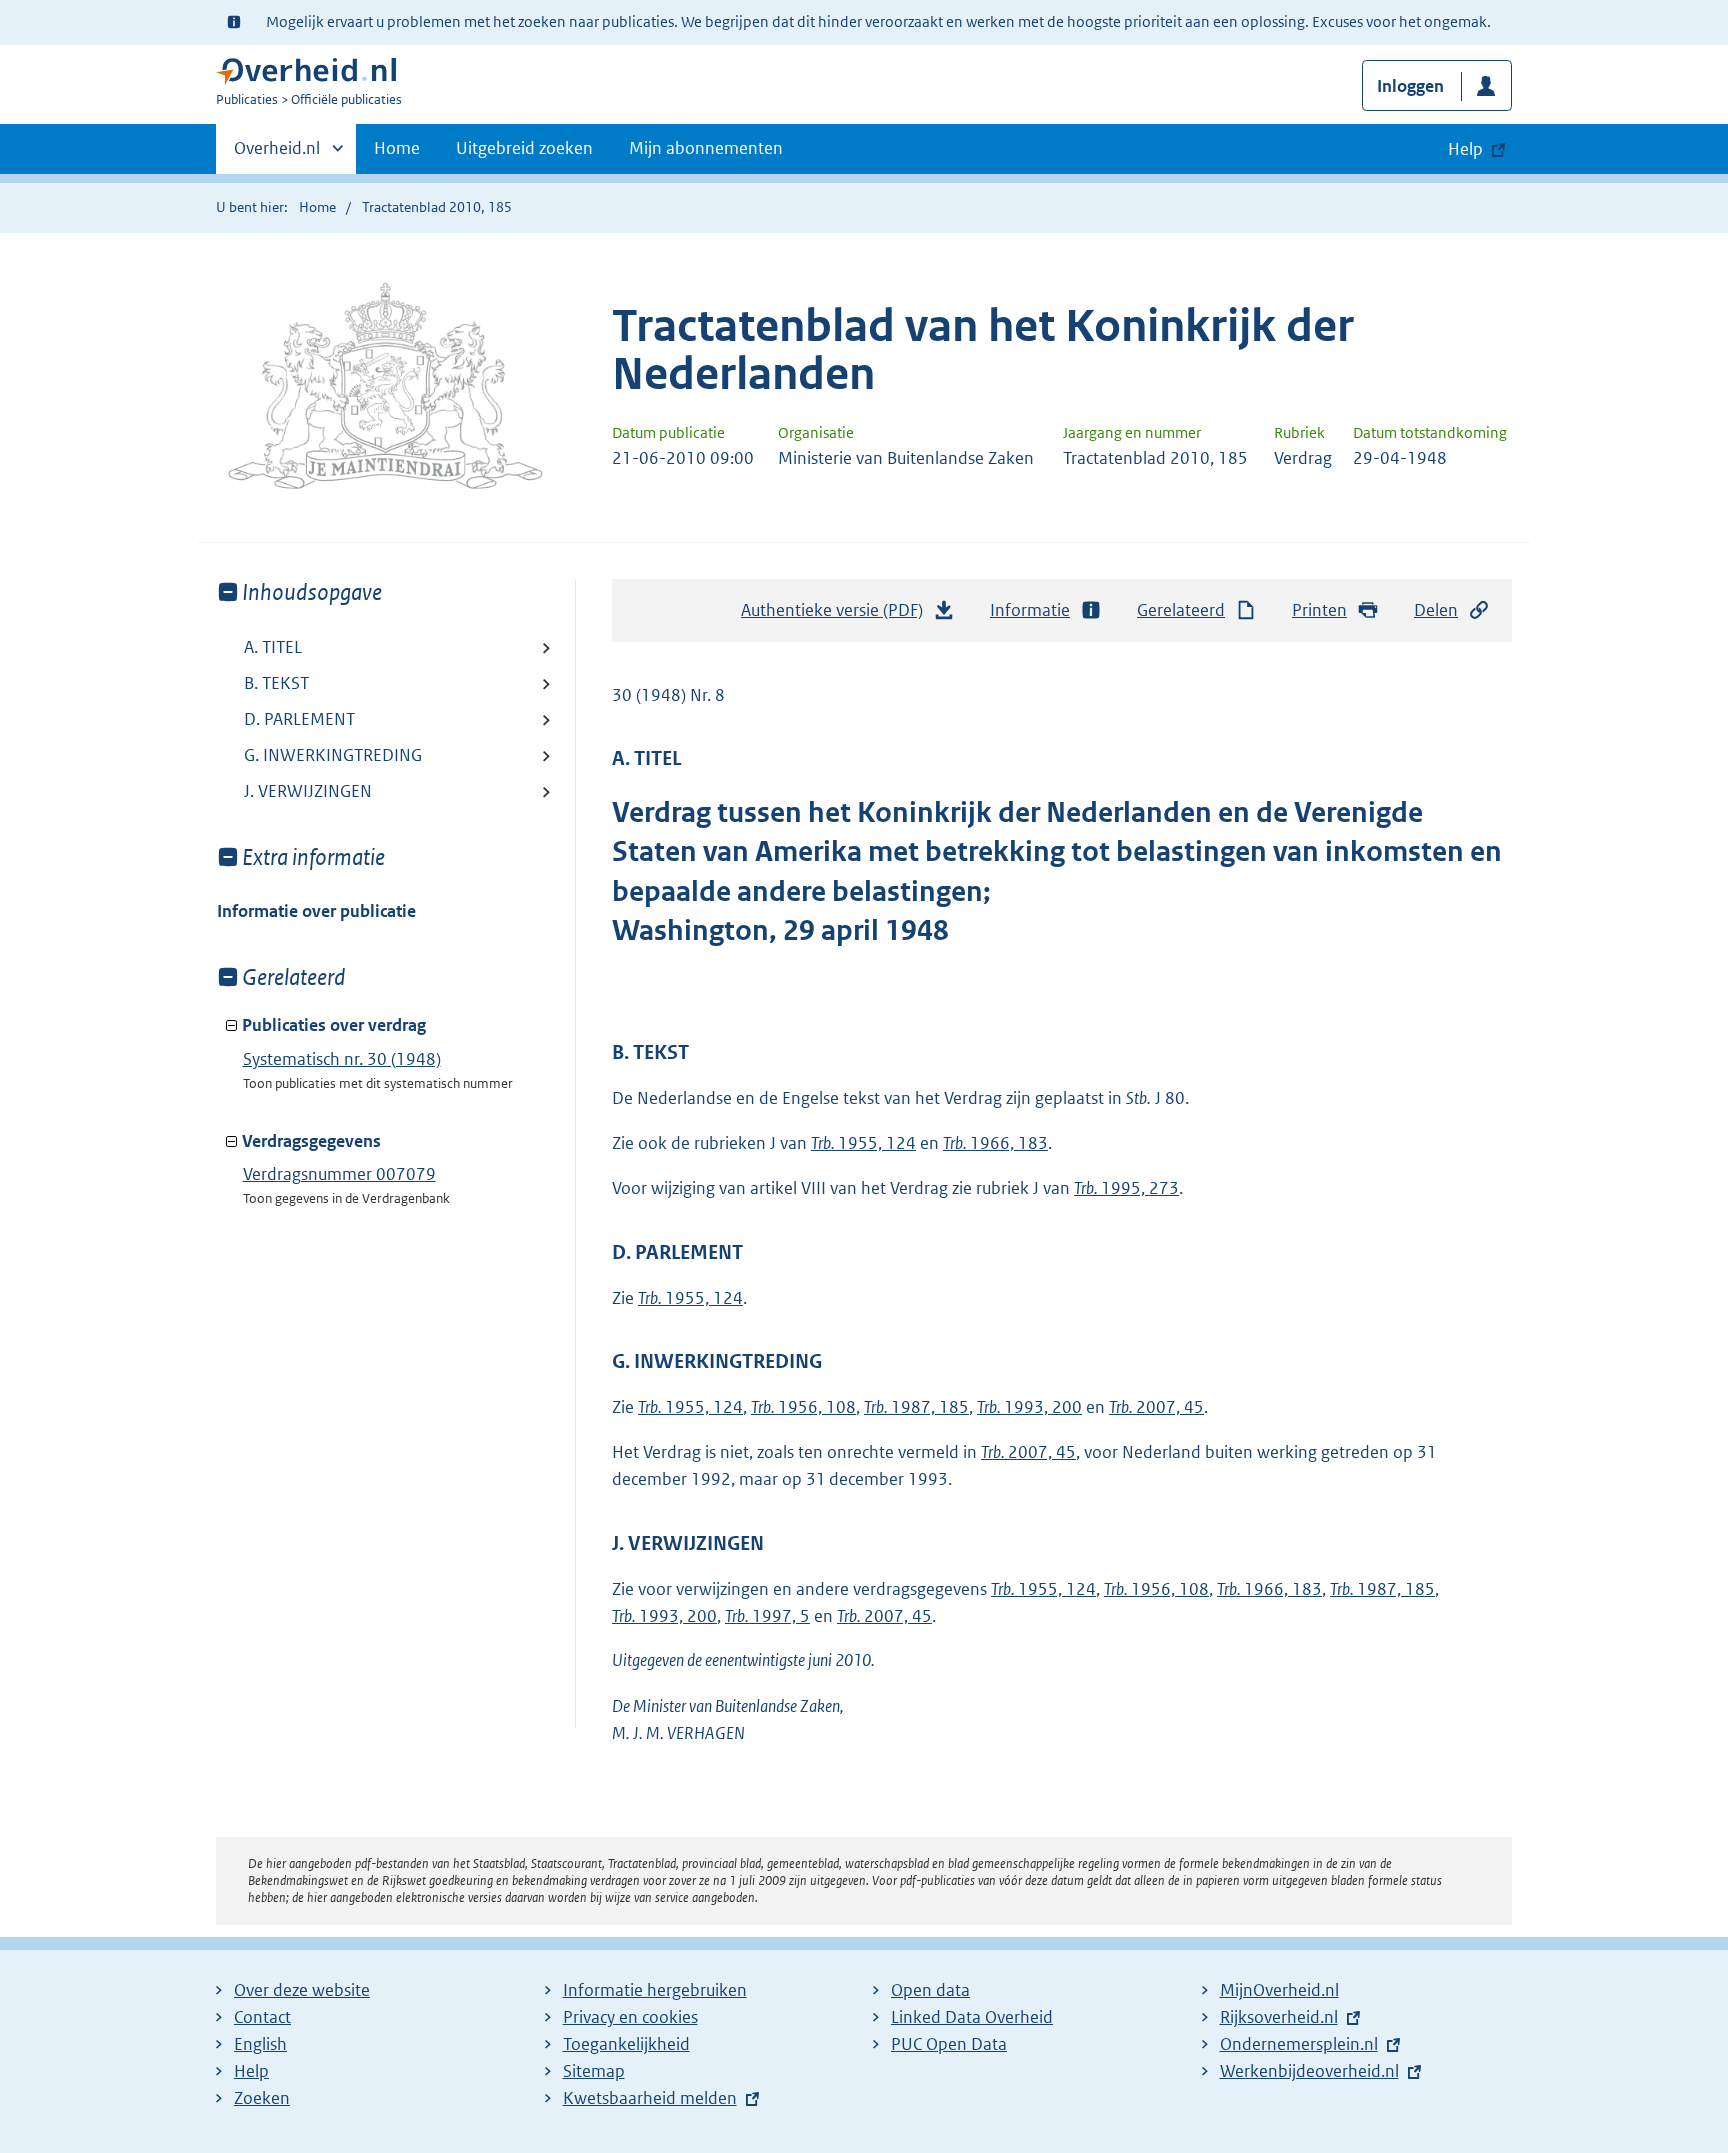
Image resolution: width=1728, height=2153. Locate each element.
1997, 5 (767, 1616)
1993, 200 (1029, 1407)
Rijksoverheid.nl (1279, 2017)
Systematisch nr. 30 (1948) (342, 1059)
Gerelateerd (1181, 610)
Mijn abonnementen (706, 148)
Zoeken (262, 2098)
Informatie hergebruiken (655, 1990)
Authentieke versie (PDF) (837, 616)
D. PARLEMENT (299, 719)
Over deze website (302, 1990)
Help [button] (1465, 149)
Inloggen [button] (1410, 86)
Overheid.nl (277, 155)
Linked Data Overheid (972, 2017)
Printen (1319, 610)
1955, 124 (863, 1143)
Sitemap (594, 2071)
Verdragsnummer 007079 (339, 1174)
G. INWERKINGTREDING (333, 755)
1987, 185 (916, 1407)
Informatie (1030, 610)
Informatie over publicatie (316, 911)
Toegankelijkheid (626, 2044)
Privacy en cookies (630, 2017)
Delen (1436, 610)
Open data (930, 1990)
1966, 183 (995, 1143)
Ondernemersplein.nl (1299, 2044)
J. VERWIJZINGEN (308, 791)
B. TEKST (276, 683)
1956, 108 (803, 1407)
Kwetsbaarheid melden (650, 2098)
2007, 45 (1156, 1407)
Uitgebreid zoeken (524, 148)
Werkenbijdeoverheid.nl (1309, 2071)
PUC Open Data (949, 2044)
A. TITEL (273, 647)
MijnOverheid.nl (1279, 1990)
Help (251, 2071)
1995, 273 (1126, 1188)
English (260, 2044)
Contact (262, 2017)
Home (397, 148)
